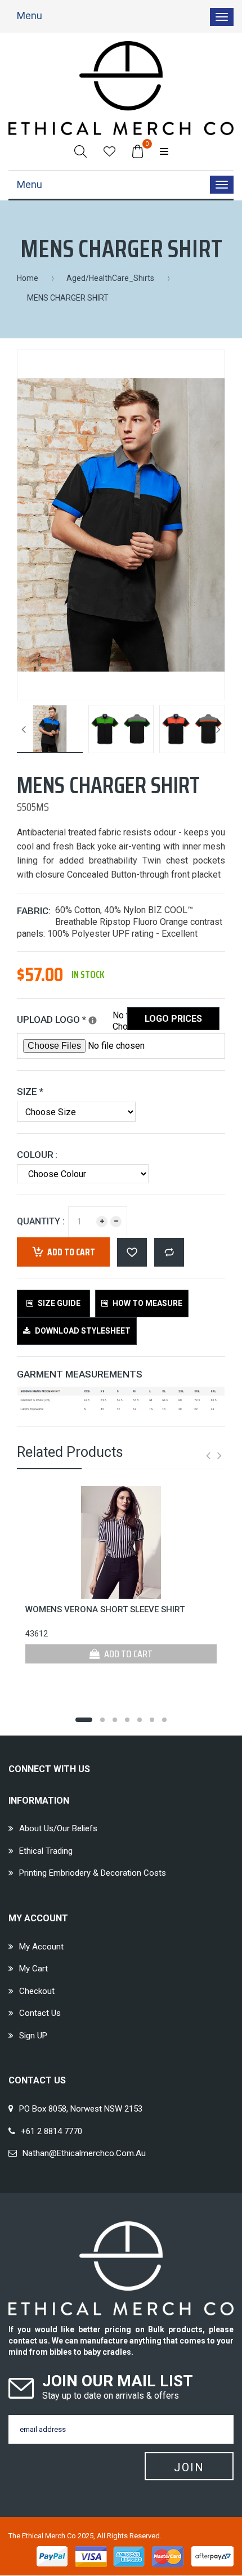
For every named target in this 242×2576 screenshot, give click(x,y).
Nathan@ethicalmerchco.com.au (84, 2153)
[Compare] (169, 1252)
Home (28, 278)
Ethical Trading (46, 1851)
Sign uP (33, 2036)
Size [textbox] (30, 1092)
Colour (35, 1155)
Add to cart (71, 1252)
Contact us (40, 2013)
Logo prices (173, 1019)
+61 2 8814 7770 (51, 2131)
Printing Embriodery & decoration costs (93, 1873)
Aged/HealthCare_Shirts (110, 278)
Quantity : (41, 1221)
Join (189, 2467)
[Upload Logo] (93, 1020)
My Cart (33, 1969)
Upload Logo (65, 1018)
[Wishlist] (109, 151)
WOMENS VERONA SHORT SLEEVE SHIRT (105, 1609)
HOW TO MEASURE (147, 1303)
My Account (41, 1947)
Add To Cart (127, 1654)
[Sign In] (164, 151)
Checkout (37, 1991)
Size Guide (58, 1303)
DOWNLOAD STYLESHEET (82, 1331)
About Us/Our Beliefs (58, 1828)
